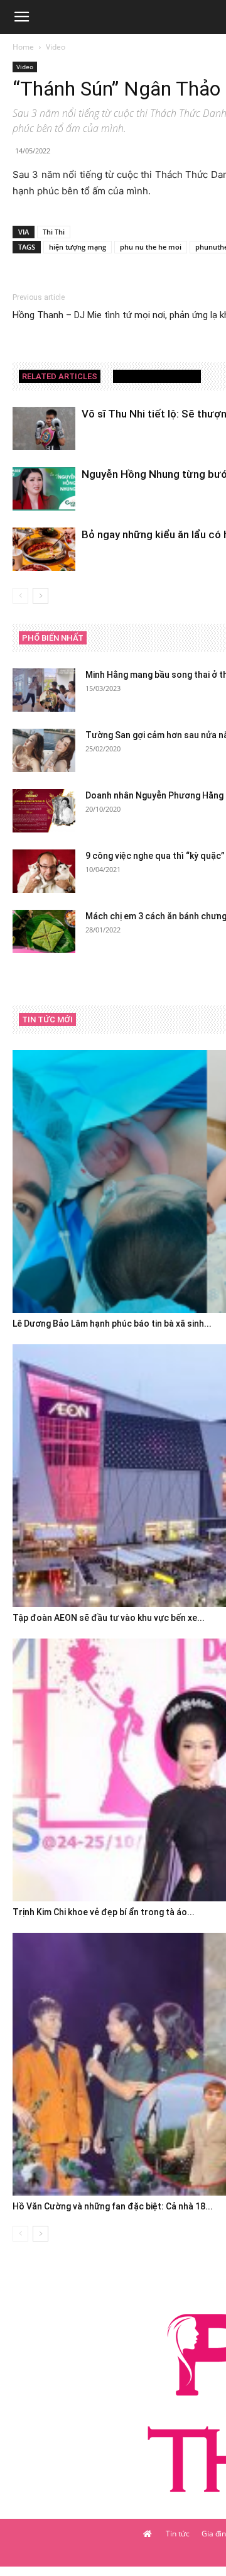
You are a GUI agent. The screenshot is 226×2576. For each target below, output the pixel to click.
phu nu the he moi (151, 247)
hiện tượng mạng (78, 247)
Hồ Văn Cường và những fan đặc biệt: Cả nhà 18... (113, 2206)
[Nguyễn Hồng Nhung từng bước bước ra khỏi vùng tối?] (44, 489)
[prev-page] (20, 596)
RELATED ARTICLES (60, 376)
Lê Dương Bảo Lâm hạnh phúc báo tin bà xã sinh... (112, 1324)
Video (56, 47)
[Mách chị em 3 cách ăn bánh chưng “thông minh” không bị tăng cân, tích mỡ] (44, 931)
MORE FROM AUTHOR (157, 376)
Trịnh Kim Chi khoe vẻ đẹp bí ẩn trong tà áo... (104, 1912)
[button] (21, 17)
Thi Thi (54, 232)
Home (23, 47)
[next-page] (40, 596)
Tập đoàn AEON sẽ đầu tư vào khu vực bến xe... (109, 1618)
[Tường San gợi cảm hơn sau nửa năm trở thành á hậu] (44, 750)
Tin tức (178, 2534)
